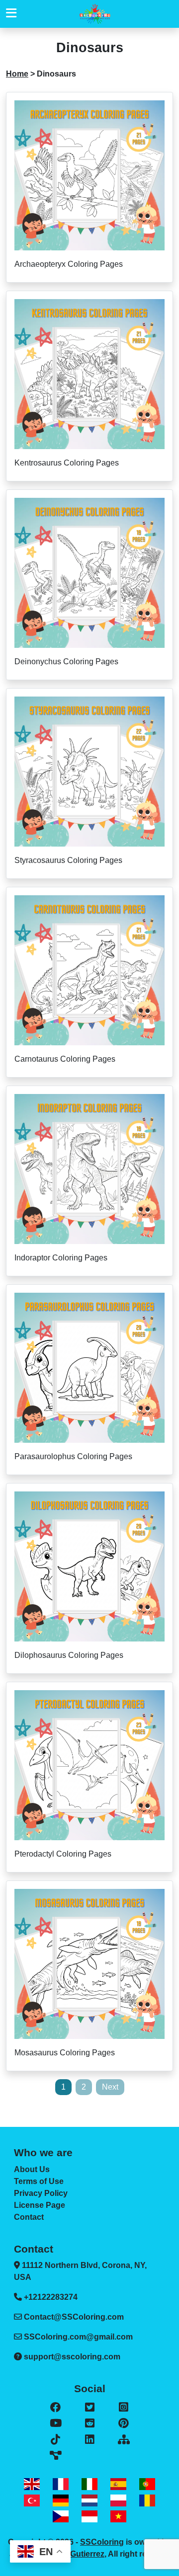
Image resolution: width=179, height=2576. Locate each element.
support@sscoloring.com (72, 2357)
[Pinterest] (124, 2423)
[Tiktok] (55, 2440)
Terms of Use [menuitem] (39, 2181)
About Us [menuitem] (32, 2169)
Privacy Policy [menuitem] (41, 2193)
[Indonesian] (89, 2517)
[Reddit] (89, 2423)
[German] (61, 2500)
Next (110, 2087)
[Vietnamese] (118, 2517)
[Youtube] (55, 2423)
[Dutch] (89, 2500)
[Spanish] (118, 2484)
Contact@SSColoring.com (74, 2317)
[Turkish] (32, 2500)
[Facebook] (55, 2408)
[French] (61, 2484)
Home (17, 74)
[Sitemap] (124, 2440)
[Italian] (89, 2484)
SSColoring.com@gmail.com (78, 2337)
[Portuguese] (147, 2484)
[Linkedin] (89, 2440)
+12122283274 (50, 2297)
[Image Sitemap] (55, 2456)
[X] (89, 2408)
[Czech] (61, 2517)
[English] (32, 2484)
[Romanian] (147, 2500)
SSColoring (102, 2542)
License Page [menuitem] (40, 2205)
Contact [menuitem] (29, 2217)
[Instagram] (124, 2408)
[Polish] (118, 2500)
